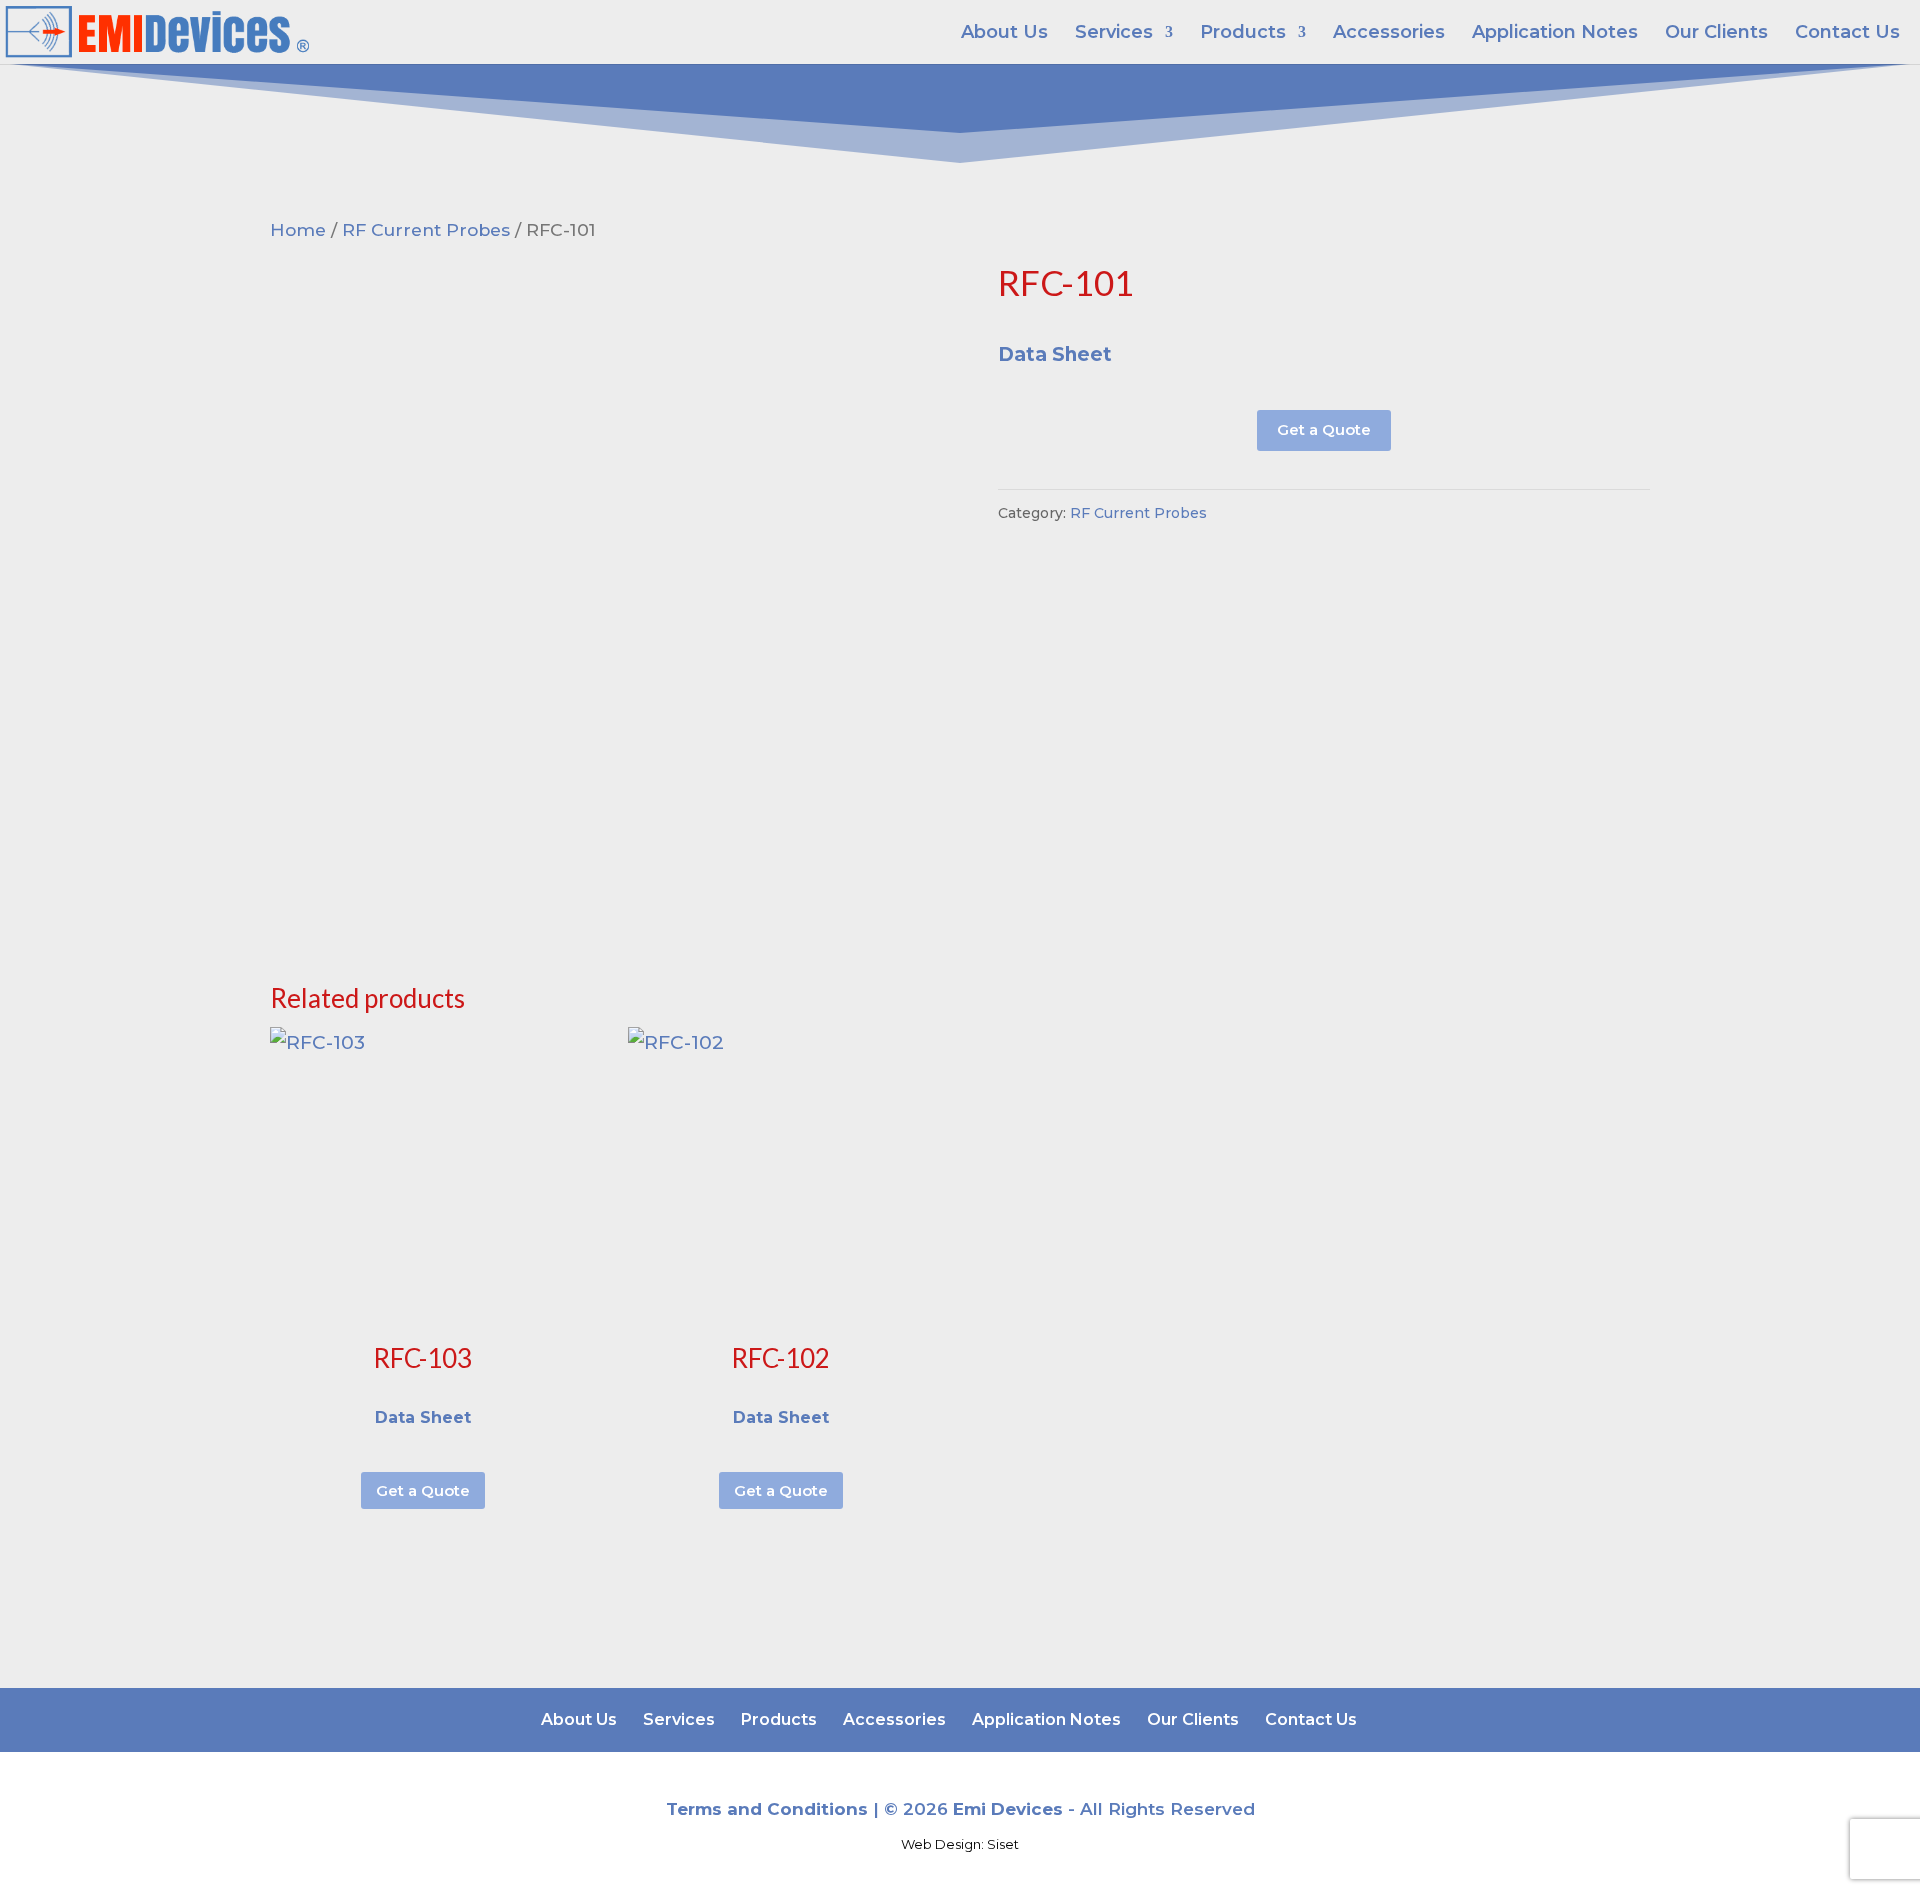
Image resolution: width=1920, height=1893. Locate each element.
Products (1243, 34)
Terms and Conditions (767, 1809)
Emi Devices (1008, 1809)
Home (298, 229)
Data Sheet (1055, 354)
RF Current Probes (426, 229)
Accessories (1389, 34)
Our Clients (1716, 34)
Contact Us (1847, 34)
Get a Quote (1324, 429)
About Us (1004, 34)
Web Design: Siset (960, 1844)
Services (1114, 34)
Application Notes (1555, 34)
